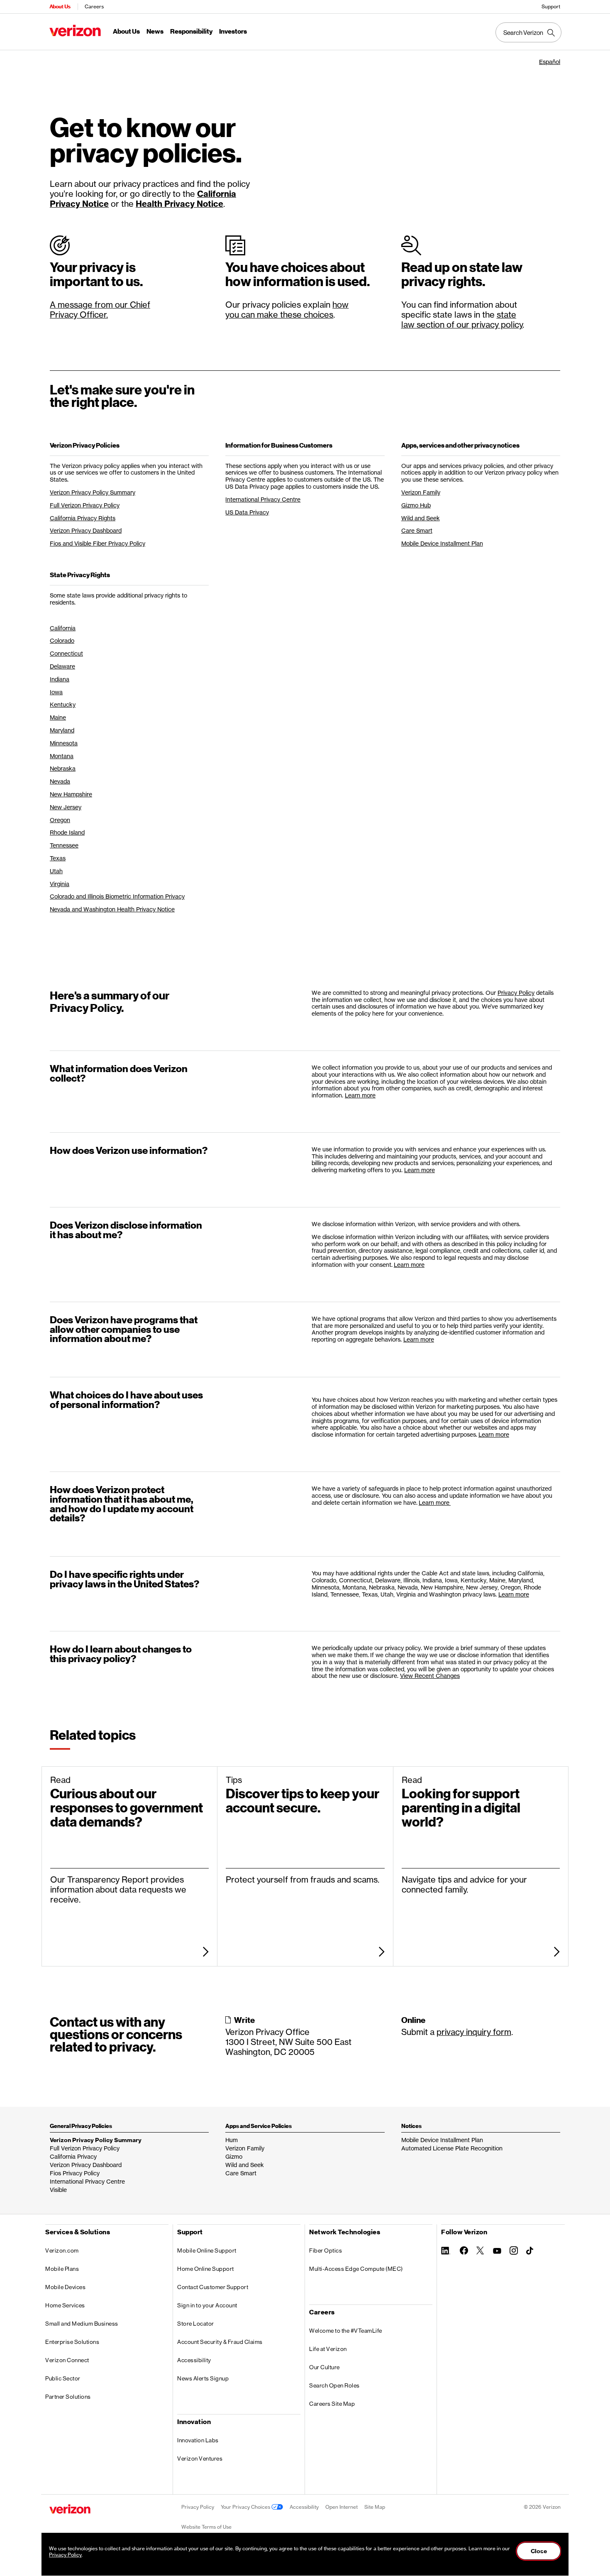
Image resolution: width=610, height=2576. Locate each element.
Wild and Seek (421, 518)
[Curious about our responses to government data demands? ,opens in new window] (129, 1952)
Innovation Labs (198, 2440)
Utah (56, 871)
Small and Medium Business (82, 2324)
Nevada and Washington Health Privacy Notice (112, 909)
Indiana (60, 679)
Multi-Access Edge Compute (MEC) (356, 2269)
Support (551, 6)
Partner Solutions (68, 2397)
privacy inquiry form (474, 2032)
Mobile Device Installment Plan (442, 543)
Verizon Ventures (200, 2458)
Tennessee (64, 845)
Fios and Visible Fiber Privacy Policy (98, 543)
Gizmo (234, 2156)
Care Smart (417, 530)
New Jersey (66, 807)
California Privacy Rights (83, 518)
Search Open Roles (334, 2385)
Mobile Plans (62, 2269)
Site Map (375, 2507)
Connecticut (66, 653)
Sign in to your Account (207, 2305)
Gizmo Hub (416, 505)
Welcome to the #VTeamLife (346, 2331)
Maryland (62, 730)
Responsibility (191, 32)
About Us (60, 6)
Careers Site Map (332, 2404)
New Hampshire (71, 794)
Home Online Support (206, 2269)
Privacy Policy (516, 993)
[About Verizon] (75, 31)
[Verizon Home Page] (70, 2509)
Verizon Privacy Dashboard (86, 530)
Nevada (60, 781)
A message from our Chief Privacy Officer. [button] (100, 310)
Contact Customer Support (213, 2287)
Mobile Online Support (207, 2250)
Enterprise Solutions (72, 2342)
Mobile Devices (65, 2287)
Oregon (60, 820)
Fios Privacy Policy (75, 2173)
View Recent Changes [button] (430, 1676)
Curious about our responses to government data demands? (127, 1808)
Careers (94, 6)
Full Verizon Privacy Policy (85, 505)
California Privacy (73, 2156)
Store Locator (196, 2324)
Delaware (62, 666)
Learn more (360, 1095)
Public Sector (63, 2378)
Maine (58, 717)
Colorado (62, 640)
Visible (58, 2190)
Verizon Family (421, 492)
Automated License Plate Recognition (452, 2148)
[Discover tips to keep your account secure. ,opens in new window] (305, 1952)
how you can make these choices (287, 310)
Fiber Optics (326, 2250)
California (63, 628)
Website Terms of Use (206, 2527)
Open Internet (342, 2507)
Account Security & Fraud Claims (220, 2342)
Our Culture (325, 2367)
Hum (232, 2140)
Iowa (56, 692)
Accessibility (194, 2360)
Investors (233, 32)
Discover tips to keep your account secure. (303, 1801)
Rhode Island (67, 832)
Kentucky (63, 704)
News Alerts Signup (203, 2378)
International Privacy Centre (263, 499)
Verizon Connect (67, 2360)
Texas (58, 858)
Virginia (60, 884)
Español (550, 62)
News (155, 32)
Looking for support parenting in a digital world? (461, 1808)
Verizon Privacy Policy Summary (93, 492)
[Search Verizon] (528, 32)
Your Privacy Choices (246, 2507)
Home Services (65, 2305)
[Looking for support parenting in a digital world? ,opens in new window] (481, 1952)
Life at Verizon (328, 2349)
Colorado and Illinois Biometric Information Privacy (117, 896)
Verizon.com (62, 2250)
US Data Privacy (247, 512)
